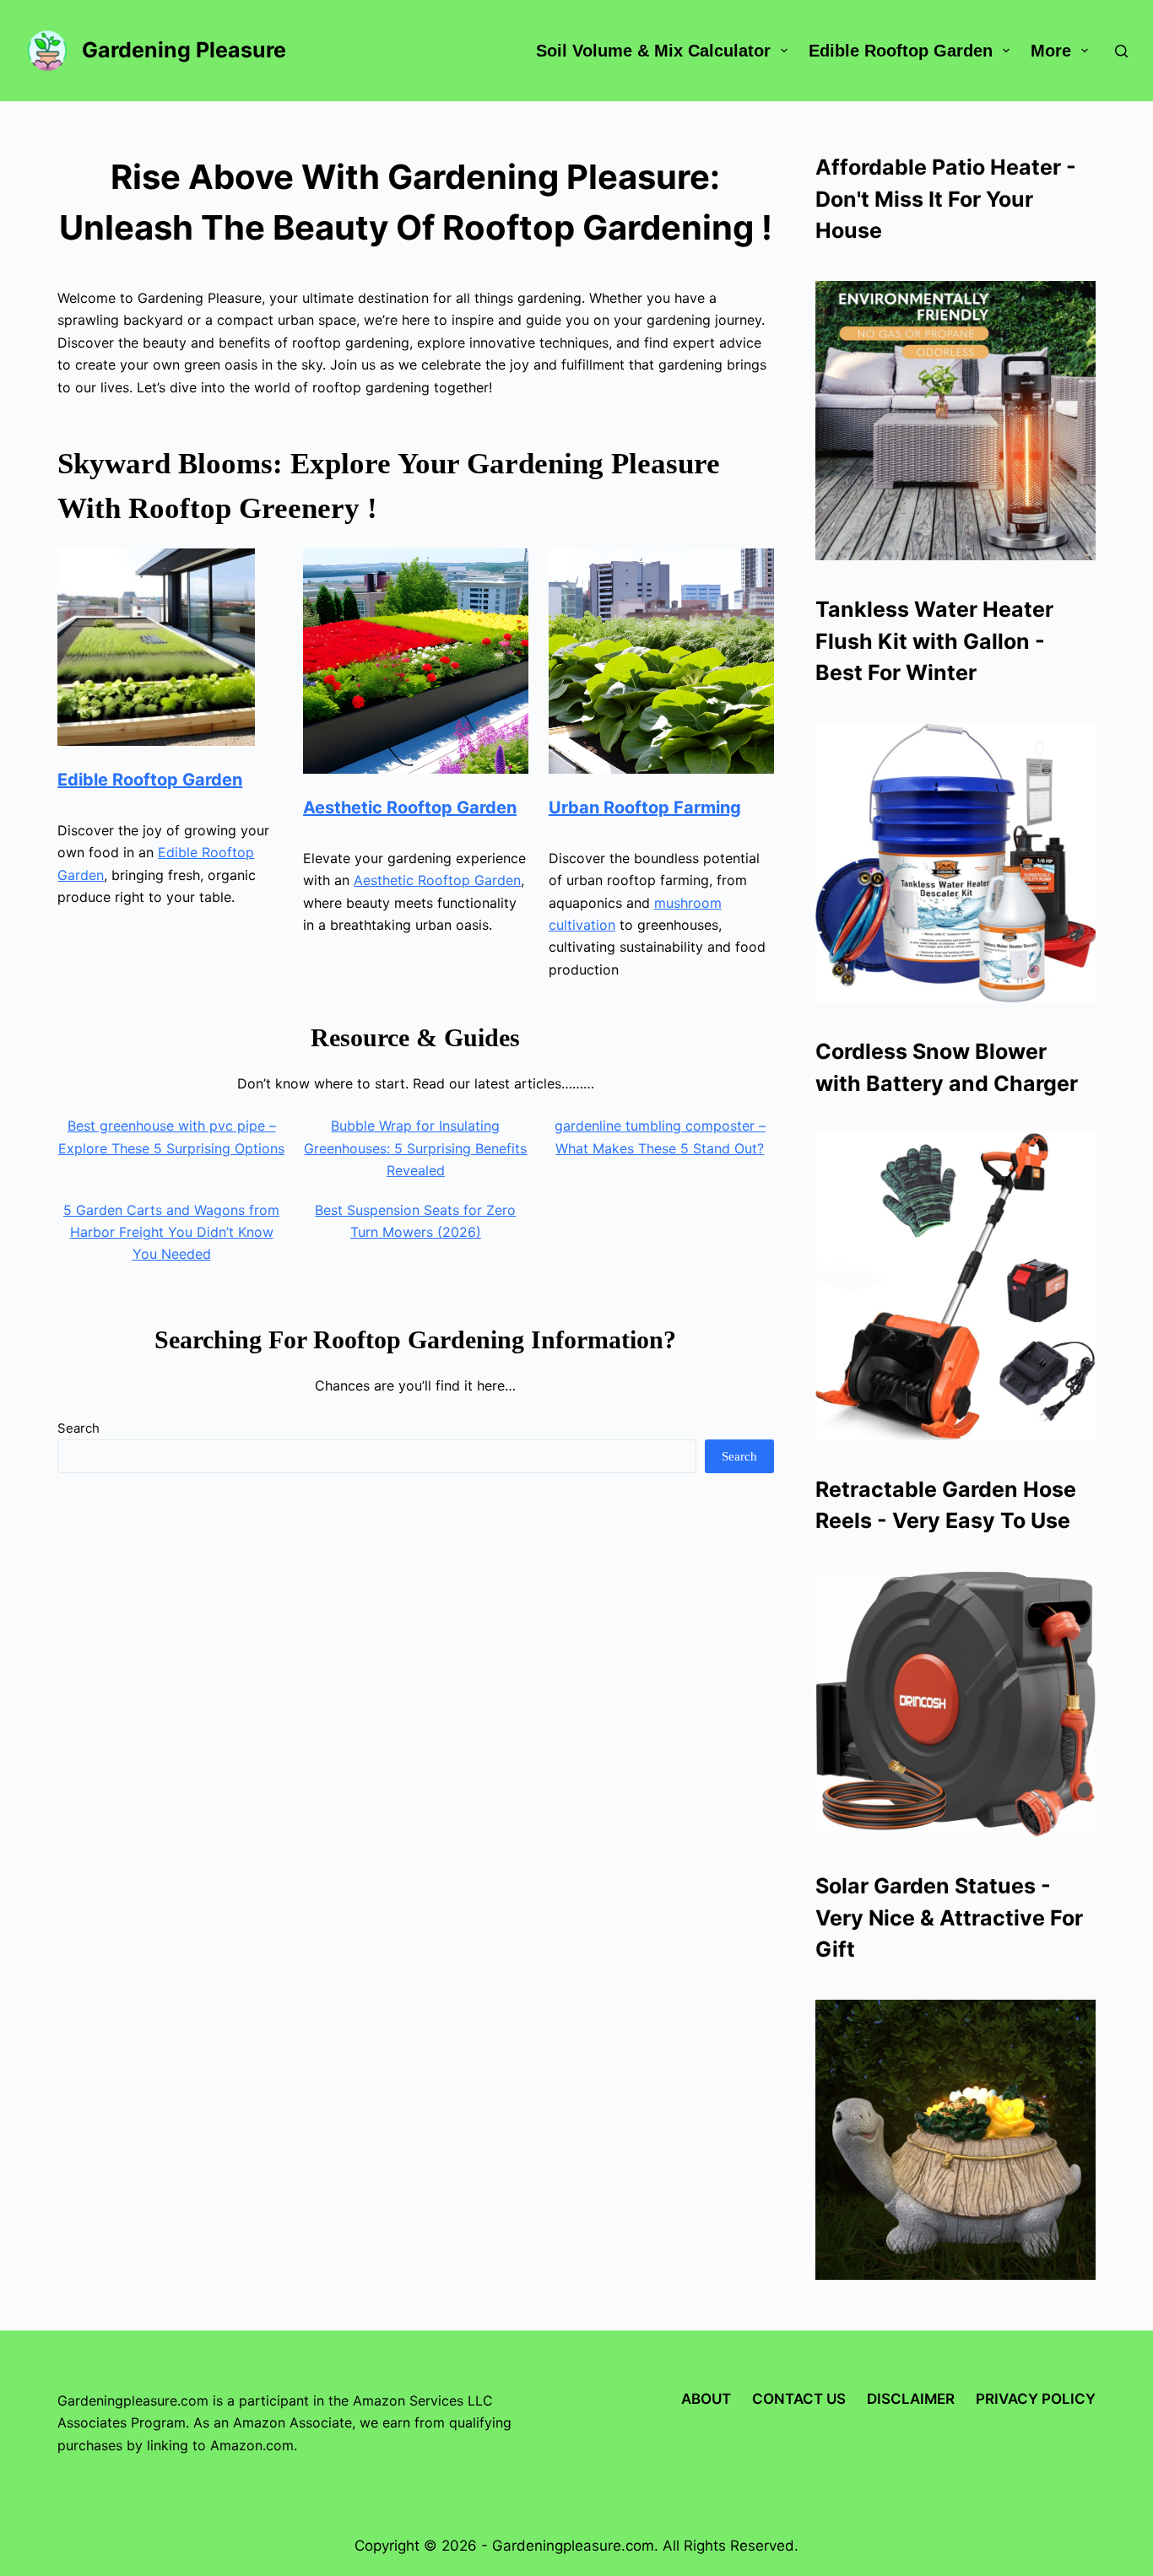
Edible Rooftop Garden (901, 51)
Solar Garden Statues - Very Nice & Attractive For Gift (949, 1917)
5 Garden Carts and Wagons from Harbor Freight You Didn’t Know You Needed (171, 1232)
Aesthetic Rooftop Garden (410, 807)
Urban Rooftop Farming (645, 807)
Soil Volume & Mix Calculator (653, 51)
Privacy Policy (1036, 2399)
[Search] (1121, 51)
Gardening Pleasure (184, 50)
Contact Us (799, 2399)
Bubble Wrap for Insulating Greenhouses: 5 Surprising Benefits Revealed (415, 1148)
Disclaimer (911, 2399)
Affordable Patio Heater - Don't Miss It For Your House (946, 199)
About (706, 2399)
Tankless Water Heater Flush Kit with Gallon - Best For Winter (934, 641)
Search (78, 1428)
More (1051, 51)
